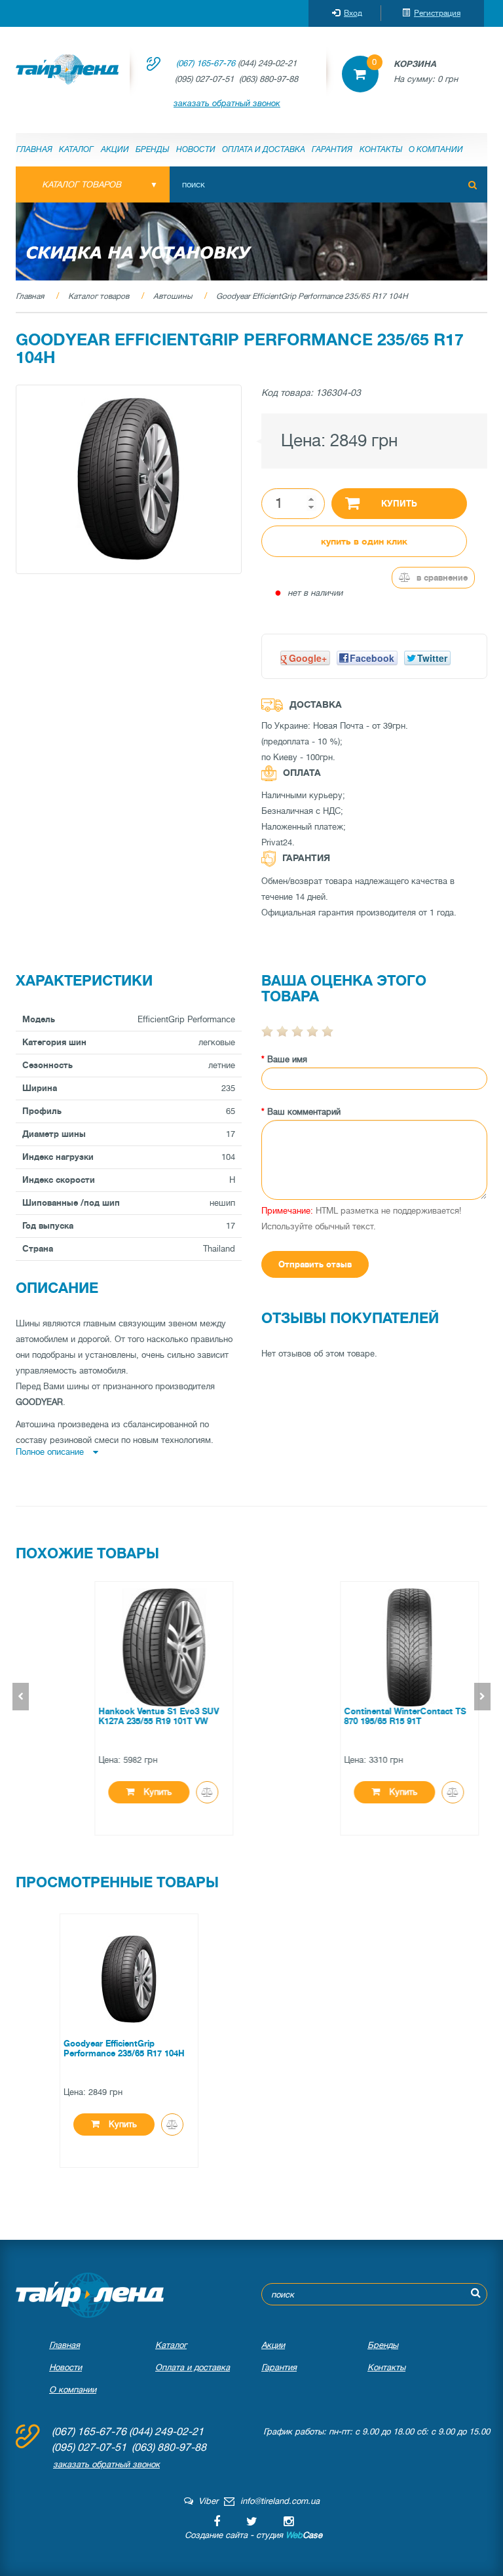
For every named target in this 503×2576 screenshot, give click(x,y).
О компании (436, 149)
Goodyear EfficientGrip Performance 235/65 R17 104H (312, 296)
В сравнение (441, 578)
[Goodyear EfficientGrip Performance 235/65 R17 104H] (129, 479)
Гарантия (332, 149)
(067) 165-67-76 (206, 63)
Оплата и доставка (264, 149)
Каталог (76, 149)
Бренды (152, 149)
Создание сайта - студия (253, 2535)
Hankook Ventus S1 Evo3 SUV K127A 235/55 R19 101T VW (124, 1716)
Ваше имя (287, 1059)
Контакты (381, 149)
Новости (196, 149)
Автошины (173, 296)
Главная (34, 149)
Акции (115, 149)
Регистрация (437, 13)
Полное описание (51, 1452)
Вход (353, 13)
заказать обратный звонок (227, 103)
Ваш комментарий (304, 1112)
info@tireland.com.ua (280, 2501)
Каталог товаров (99, 296)
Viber (206, 2501)
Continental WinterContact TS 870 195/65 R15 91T (370, 1716)
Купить (399, 504)
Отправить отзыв (315, 1264)
